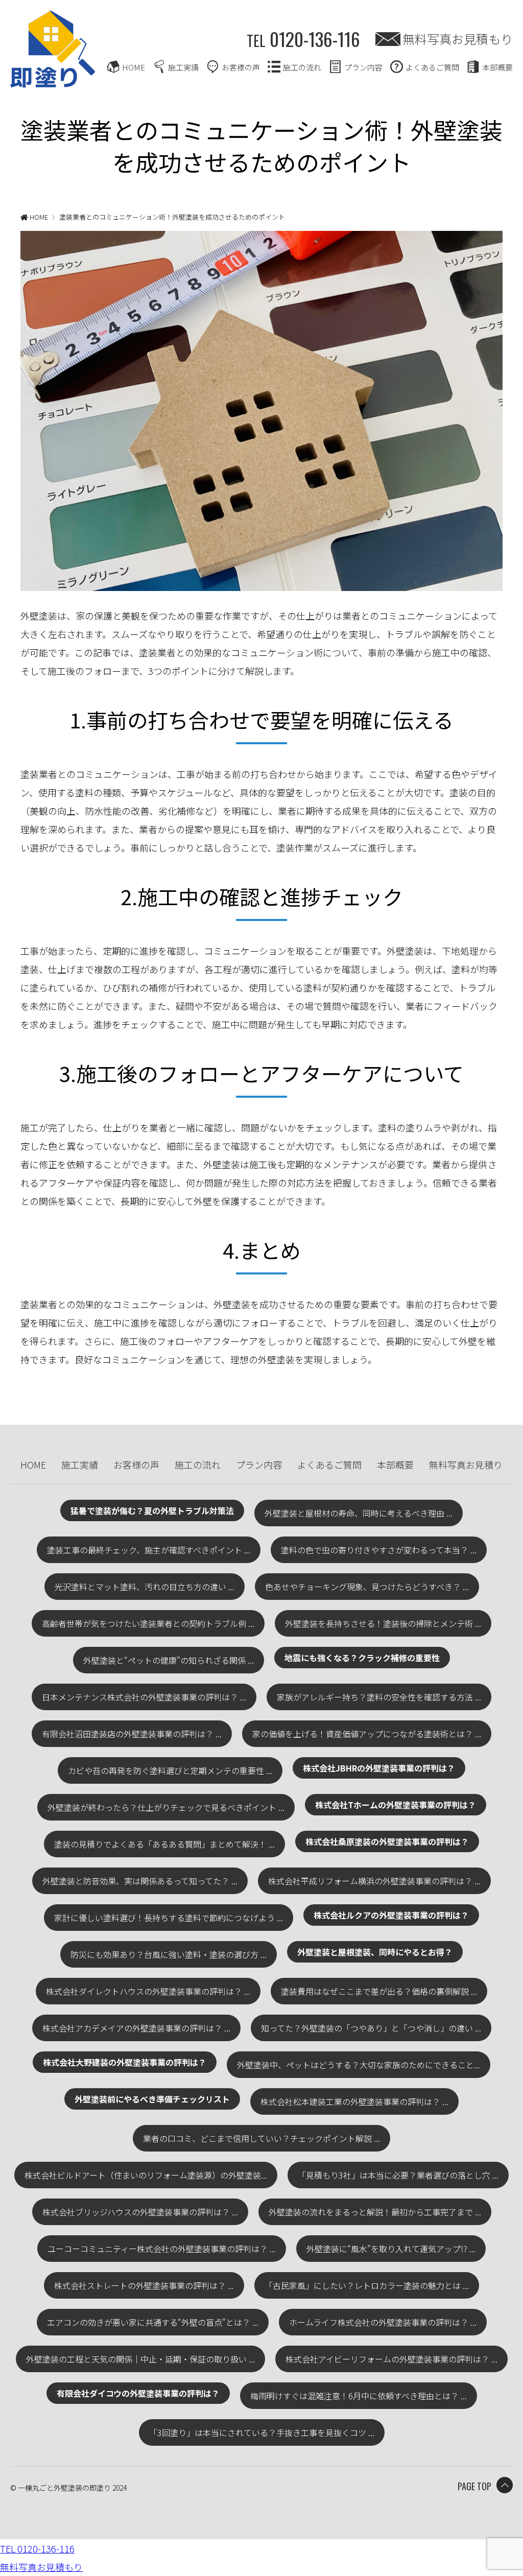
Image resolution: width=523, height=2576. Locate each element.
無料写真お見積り (466, 1464)
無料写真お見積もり (458, 39)
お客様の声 (241, 67)
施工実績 (183, 67)
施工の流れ (302, 67)
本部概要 (497, 67)
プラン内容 (363, 67)
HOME (134, 67)
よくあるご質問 (432, 67)
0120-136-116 (303, 39)
